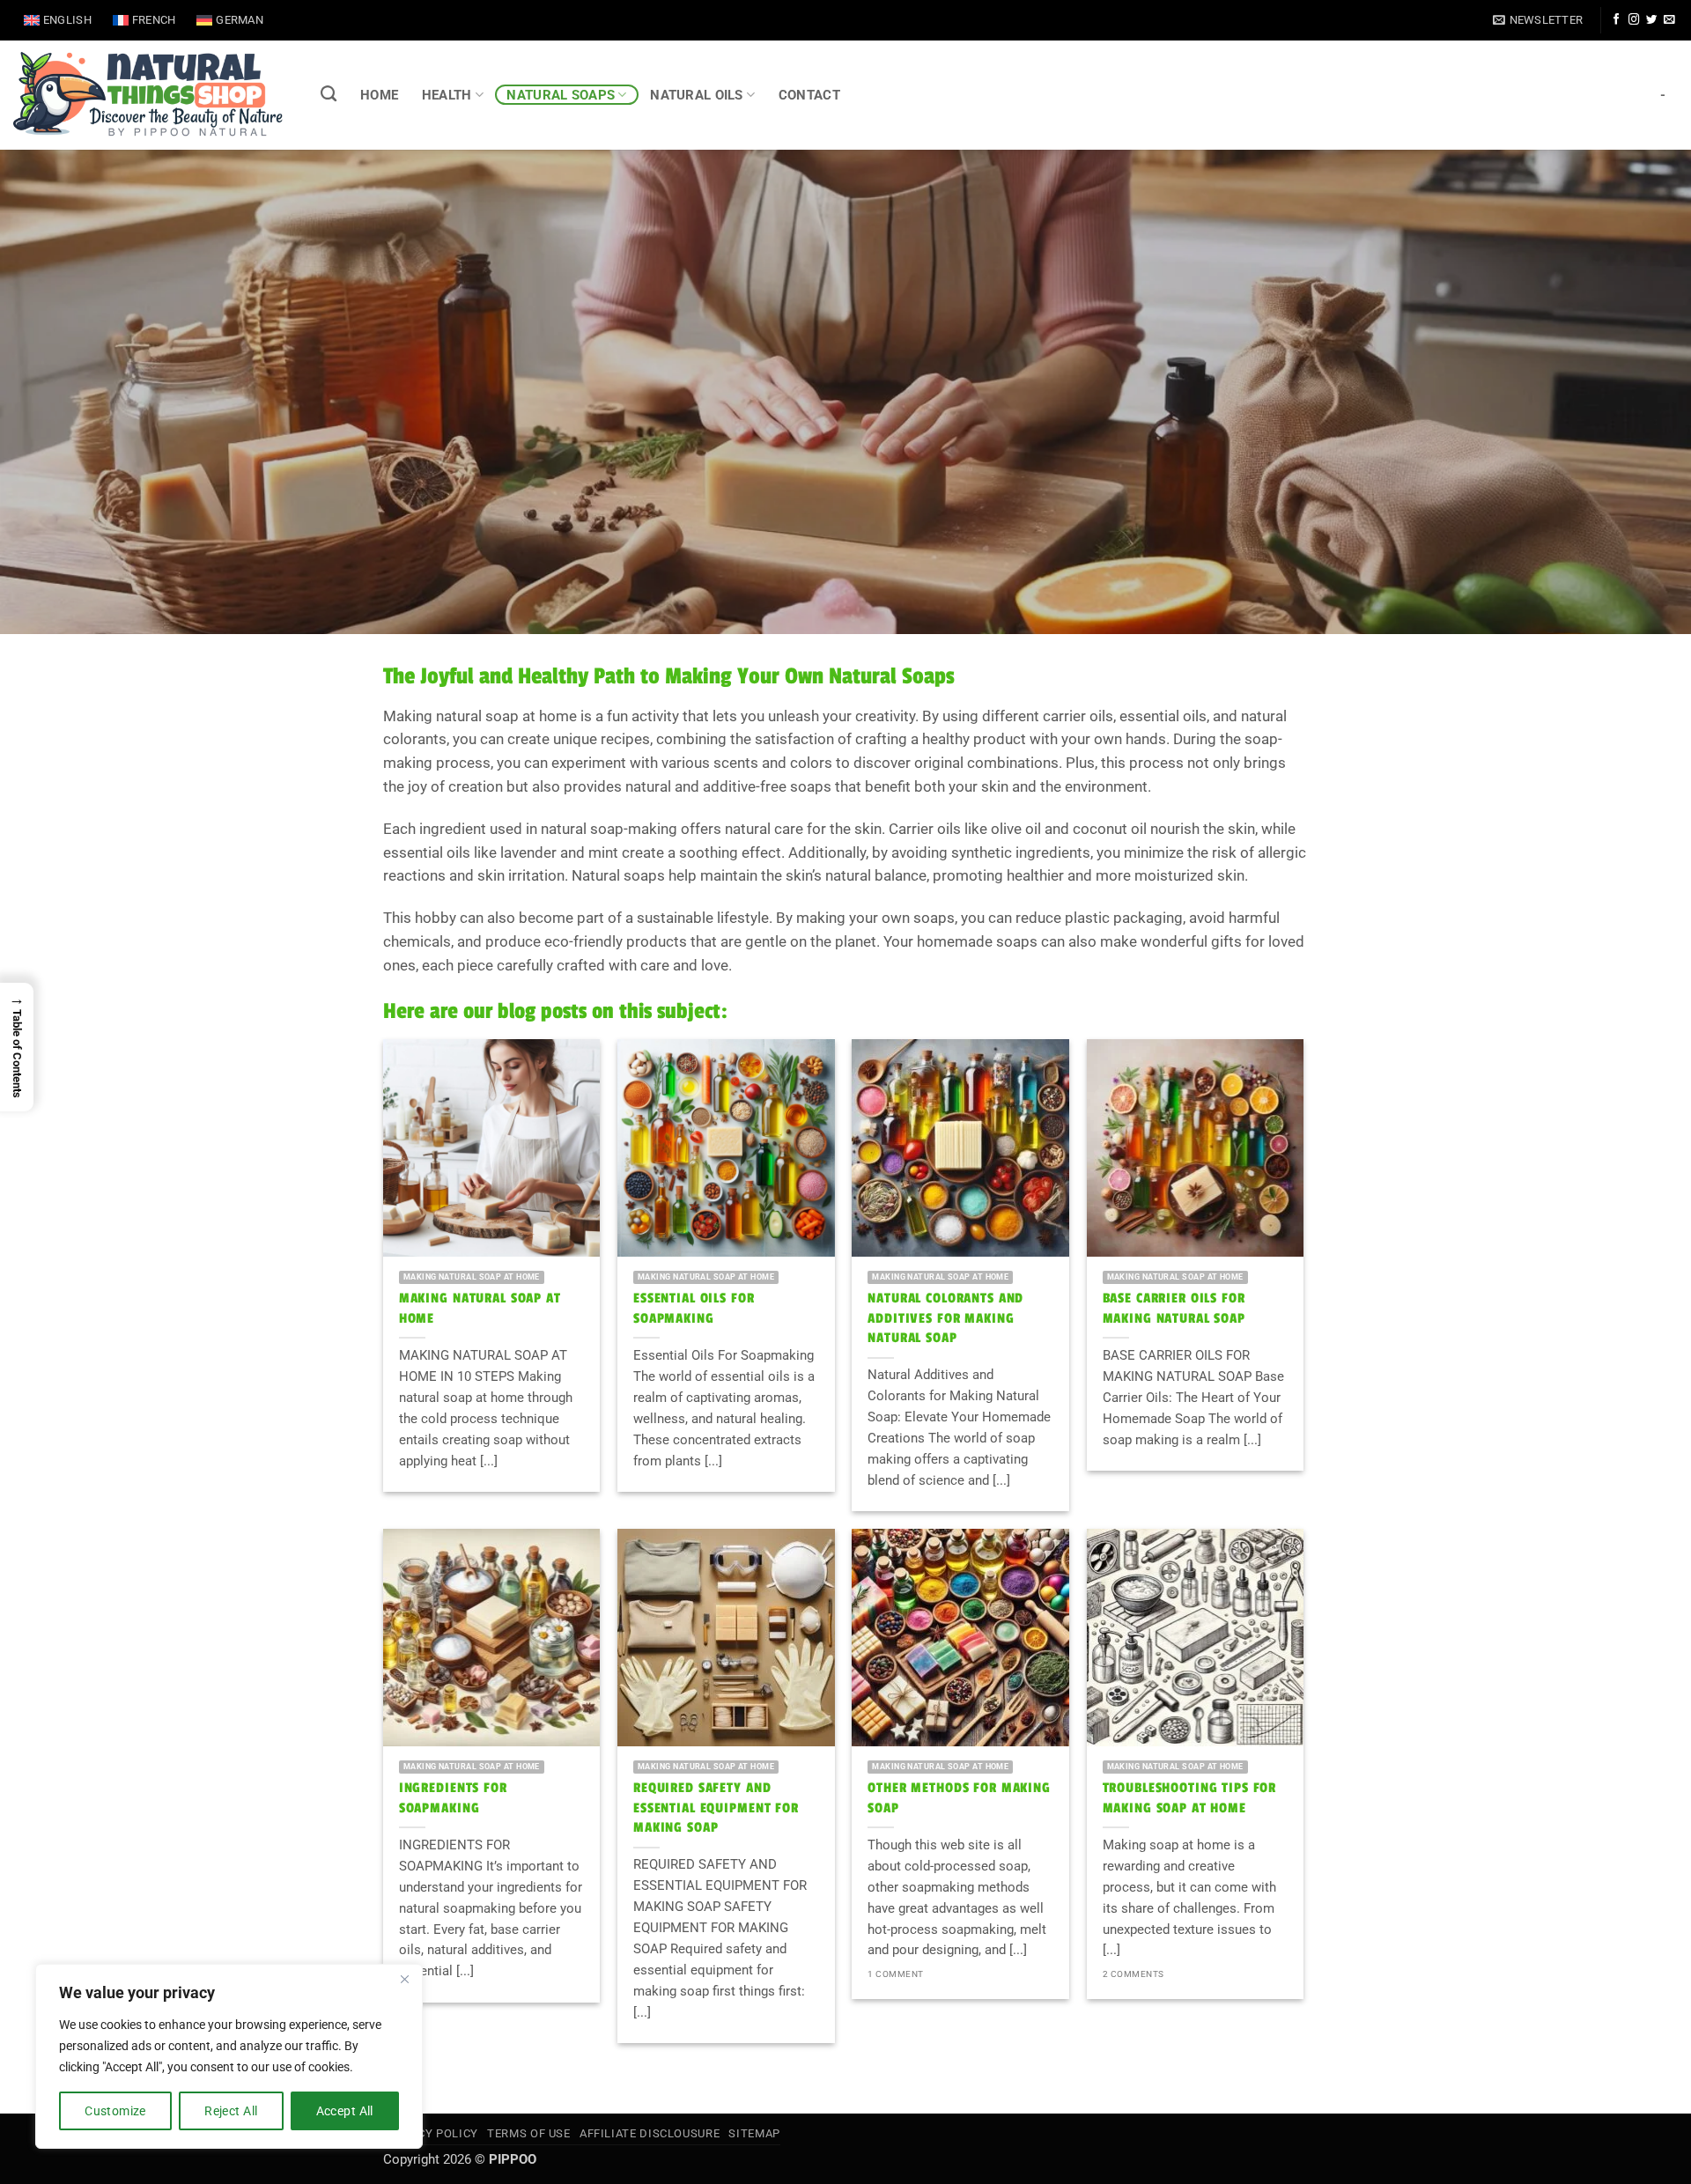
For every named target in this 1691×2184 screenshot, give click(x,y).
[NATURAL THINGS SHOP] (148, 95)
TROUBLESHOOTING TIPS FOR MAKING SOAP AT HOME (1190, 1798)
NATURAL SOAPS (561, 95)
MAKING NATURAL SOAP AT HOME (480, 1308)
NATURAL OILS (697, 95)
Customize (115, 2111)
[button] (1538, 20)
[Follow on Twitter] (1651, 20)
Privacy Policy (431, 2133)
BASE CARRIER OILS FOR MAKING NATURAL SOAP (1174, 1308)
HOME (379, 95)
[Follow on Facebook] (1616, 20)
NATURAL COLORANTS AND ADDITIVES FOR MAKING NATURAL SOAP (945, 1318)
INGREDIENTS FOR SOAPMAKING (453, 1798)
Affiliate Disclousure (650, 2133)
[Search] (329, 94)
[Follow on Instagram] (1634, 20)
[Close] (404, 1979)
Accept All (345, 2111)
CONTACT (809, 95)
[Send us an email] (1669, 20)
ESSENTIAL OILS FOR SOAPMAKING (694, 1308)
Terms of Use (529, 2133)
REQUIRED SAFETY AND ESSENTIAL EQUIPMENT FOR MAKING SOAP (716, 1808)
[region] (229, 2056)
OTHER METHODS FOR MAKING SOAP (959, 1798)
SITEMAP (754, 2133)
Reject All (231, 2111)
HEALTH (447, 95)
